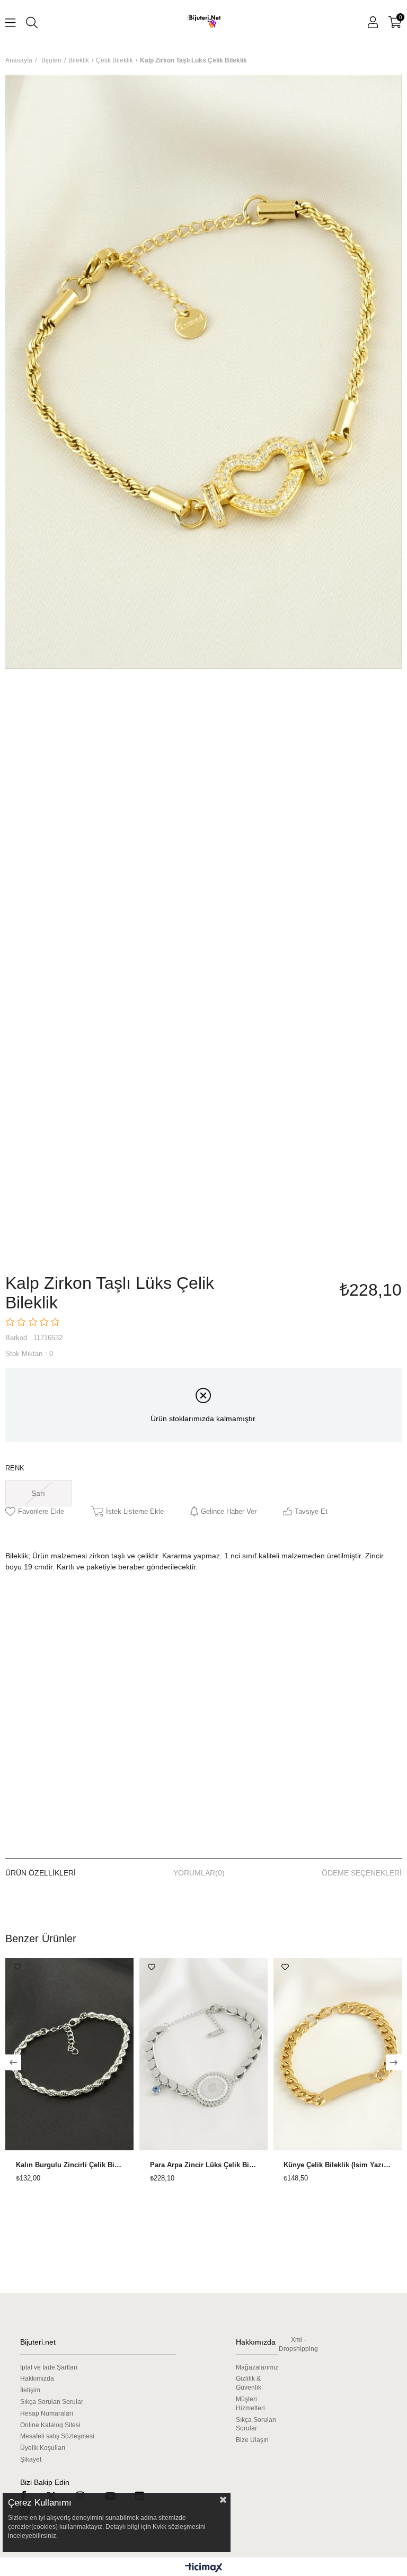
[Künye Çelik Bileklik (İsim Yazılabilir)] (337, 2054)
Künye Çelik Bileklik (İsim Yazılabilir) (337, 2165)
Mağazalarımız (257, 2367)
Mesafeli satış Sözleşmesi (57, 2436)
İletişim (30, 2390)
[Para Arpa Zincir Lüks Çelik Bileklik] (204, 2054)
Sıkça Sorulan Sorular (52, 2402)
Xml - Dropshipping (298, 2344)
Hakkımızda (37, 2378)
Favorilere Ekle (17, 1967)
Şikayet (31, 2460)
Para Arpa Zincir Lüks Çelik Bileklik (204, 2165)
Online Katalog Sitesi (50, 2425)
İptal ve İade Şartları (49, 2367)
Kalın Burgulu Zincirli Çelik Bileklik (70, 2165)
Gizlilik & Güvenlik (249, 2383)
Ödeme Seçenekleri (362, 1873)
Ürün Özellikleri (41, 1873)
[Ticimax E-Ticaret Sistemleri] (204, 2568)
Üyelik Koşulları (43, 2448)
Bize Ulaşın (252, 2440)
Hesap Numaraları (47, 2413)
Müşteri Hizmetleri (250, 2404)
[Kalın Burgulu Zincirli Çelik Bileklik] (70, 2054)
